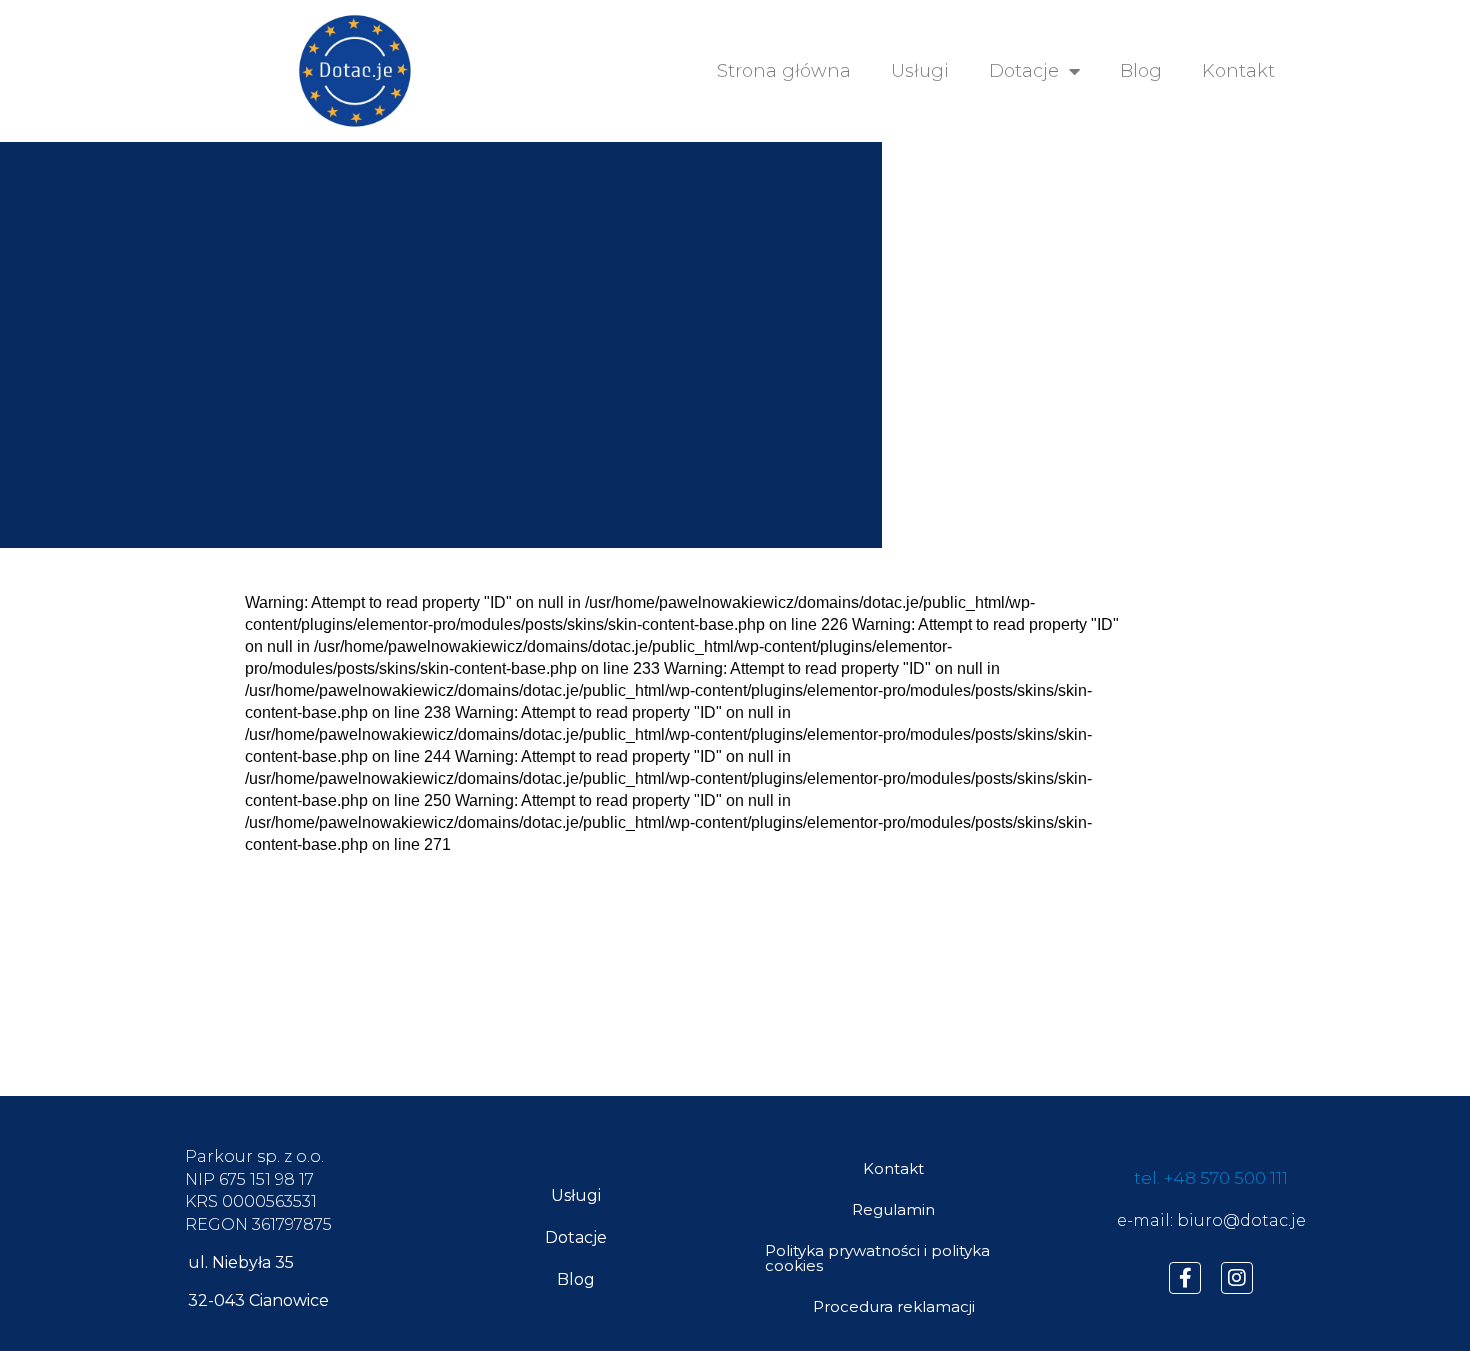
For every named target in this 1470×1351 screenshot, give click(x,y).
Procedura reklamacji (894, 1306)
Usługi (920, 71)
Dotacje (1024, 71)
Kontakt (1238, 71)
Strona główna (784, 71)
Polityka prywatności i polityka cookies (877, 1258)
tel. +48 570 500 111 (1211, 1178)
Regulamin (893, 1209)
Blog (1141, 71)
